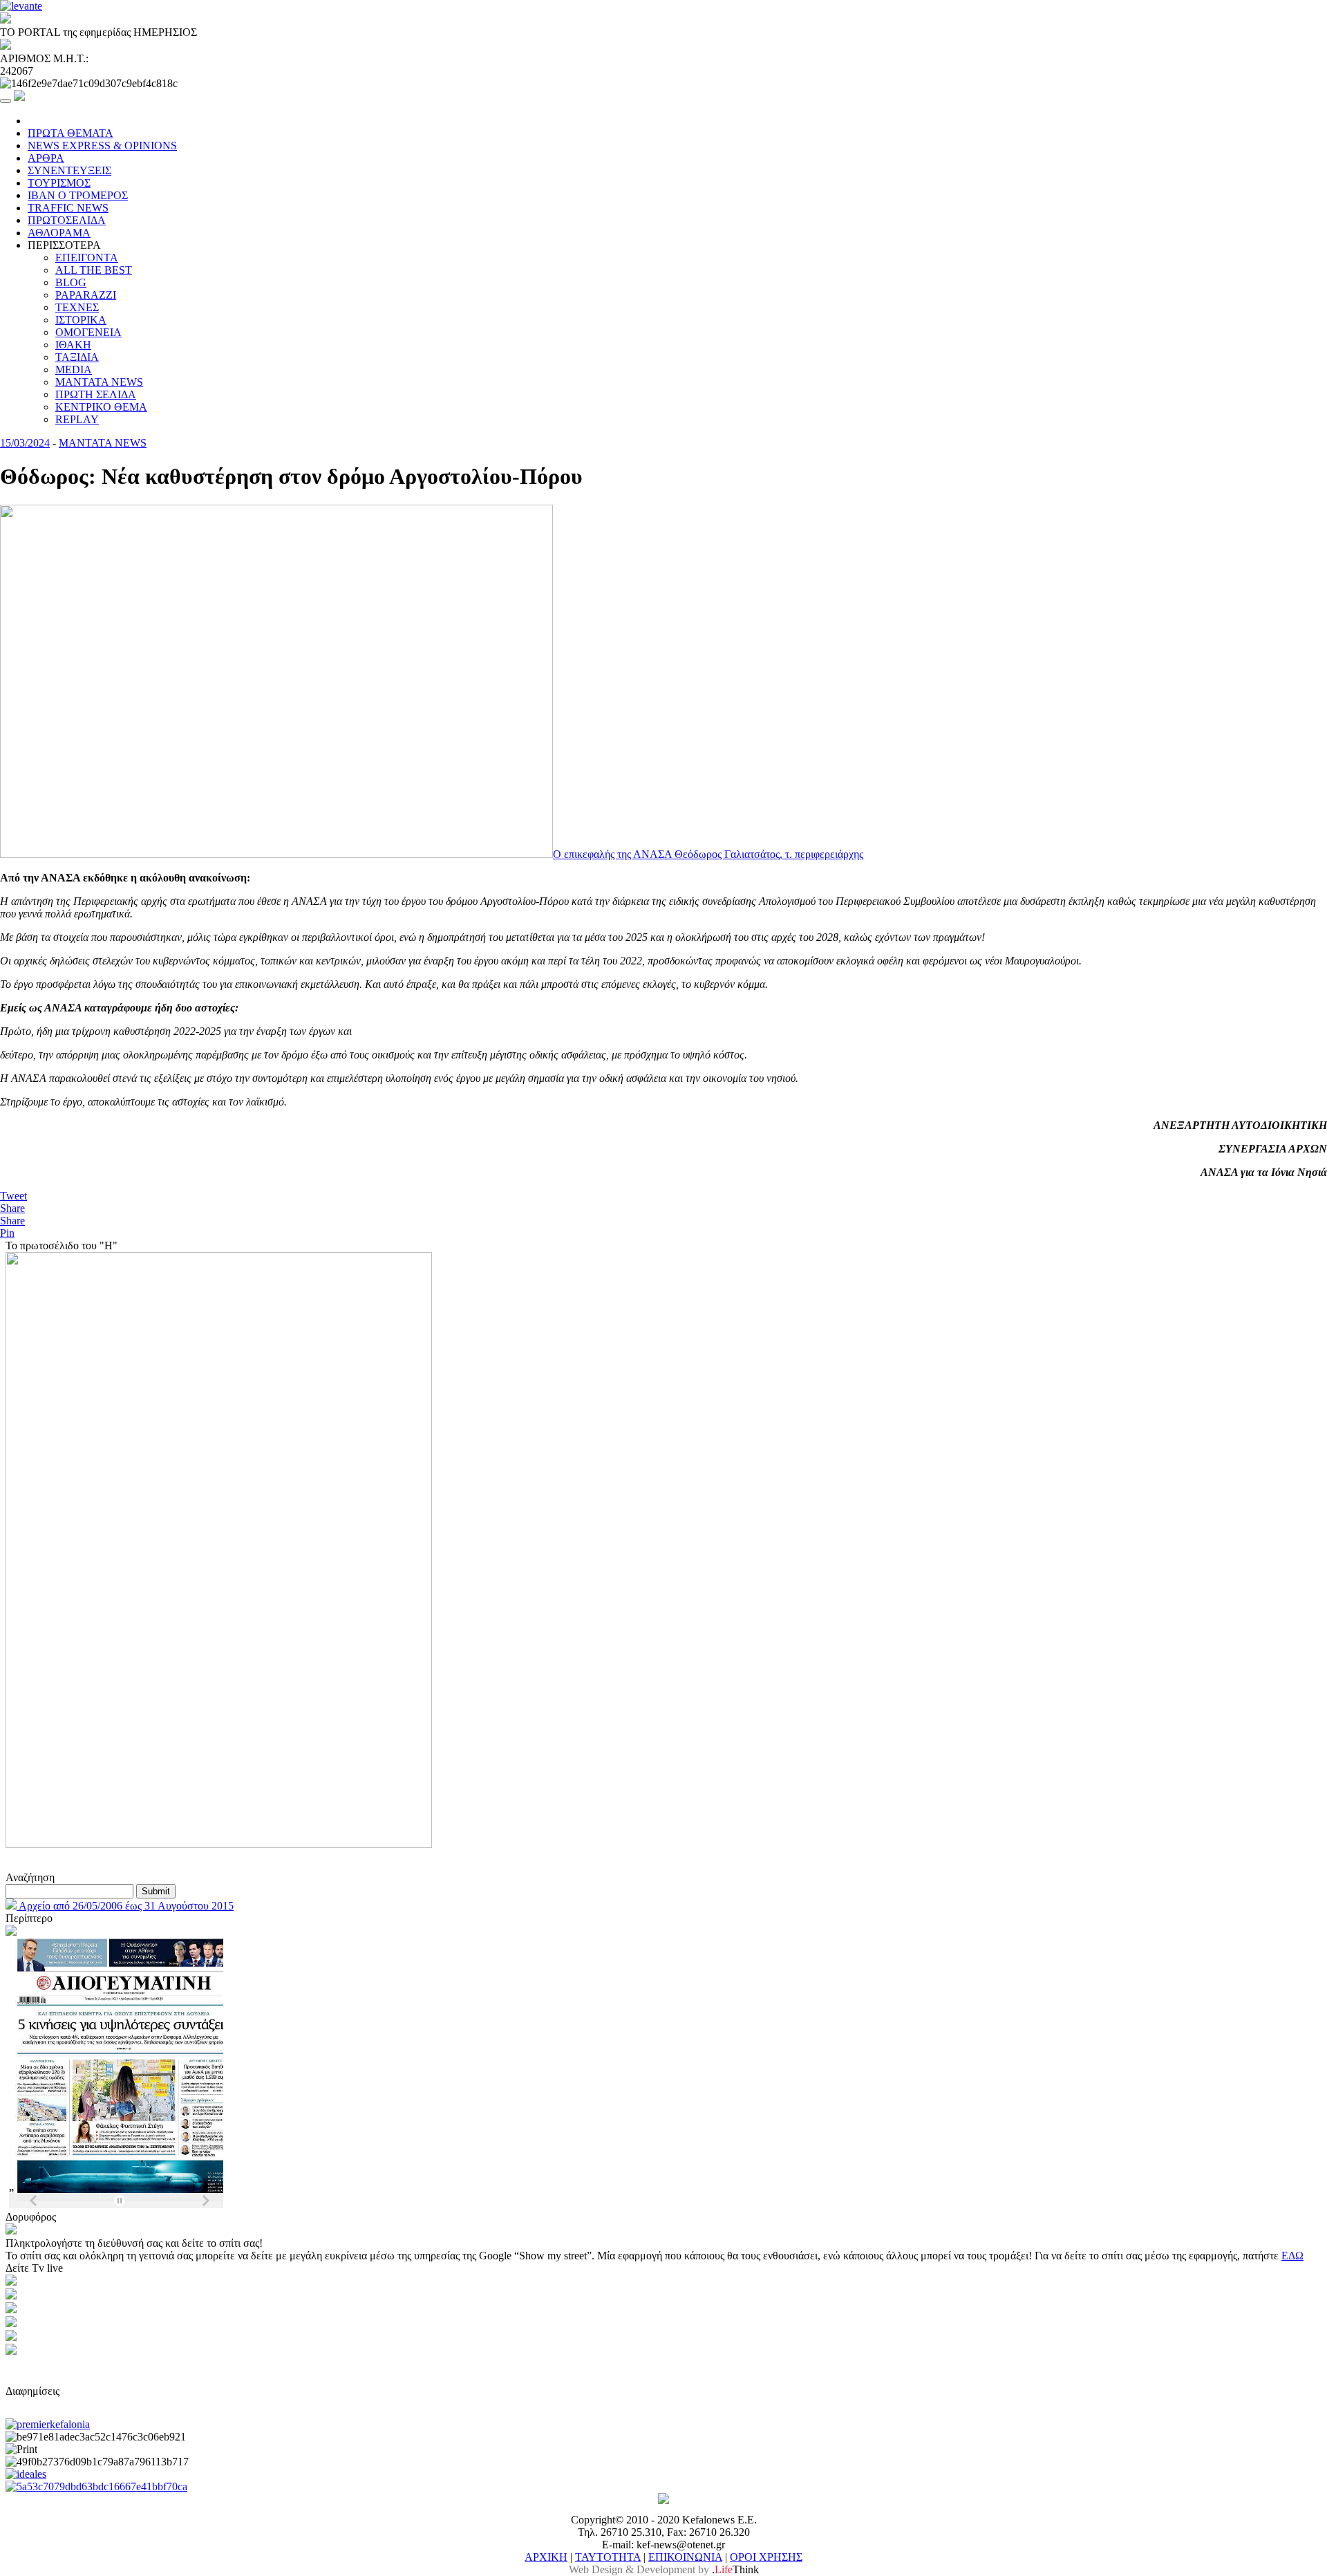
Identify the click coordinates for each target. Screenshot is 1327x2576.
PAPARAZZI (86, 295)
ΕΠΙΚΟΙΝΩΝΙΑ (685, 2557)
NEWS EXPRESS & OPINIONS (102, 146)
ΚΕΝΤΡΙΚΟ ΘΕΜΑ (101, 407)
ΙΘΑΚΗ (73, 345)
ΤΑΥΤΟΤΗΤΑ (608, 2557)
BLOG (71, 282)
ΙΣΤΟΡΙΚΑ (81, 320)
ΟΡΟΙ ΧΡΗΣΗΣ (766, 2557)
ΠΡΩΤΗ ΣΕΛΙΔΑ (96, 394)
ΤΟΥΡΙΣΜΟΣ (59, 183)
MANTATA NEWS (99, 382)
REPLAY (77, 419)
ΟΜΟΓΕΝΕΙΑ (88, 332)
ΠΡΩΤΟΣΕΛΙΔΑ (67, 220)
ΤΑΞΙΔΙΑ (77, 357)
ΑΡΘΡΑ (46, 158)
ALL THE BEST (94, 270)
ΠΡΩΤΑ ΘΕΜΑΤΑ (70, 133)
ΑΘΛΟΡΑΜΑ (59, 233)
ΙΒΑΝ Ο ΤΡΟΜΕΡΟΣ (78, 195)
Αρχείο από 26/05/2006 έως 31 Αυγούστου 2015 (125, 1906)
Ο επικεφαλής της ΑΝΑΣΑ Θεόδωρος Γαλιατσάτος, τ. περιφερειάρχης (708, 854)
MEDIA (74, 370)
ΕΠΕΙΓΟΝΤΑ (87, 258)
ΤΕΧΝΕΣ (77, 307)
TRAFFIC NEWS (68, 208)
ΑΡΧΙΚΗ (546, 2557)
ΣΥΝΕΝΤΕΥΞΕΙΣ (69, 170)
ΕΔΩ (1292, 2256)
